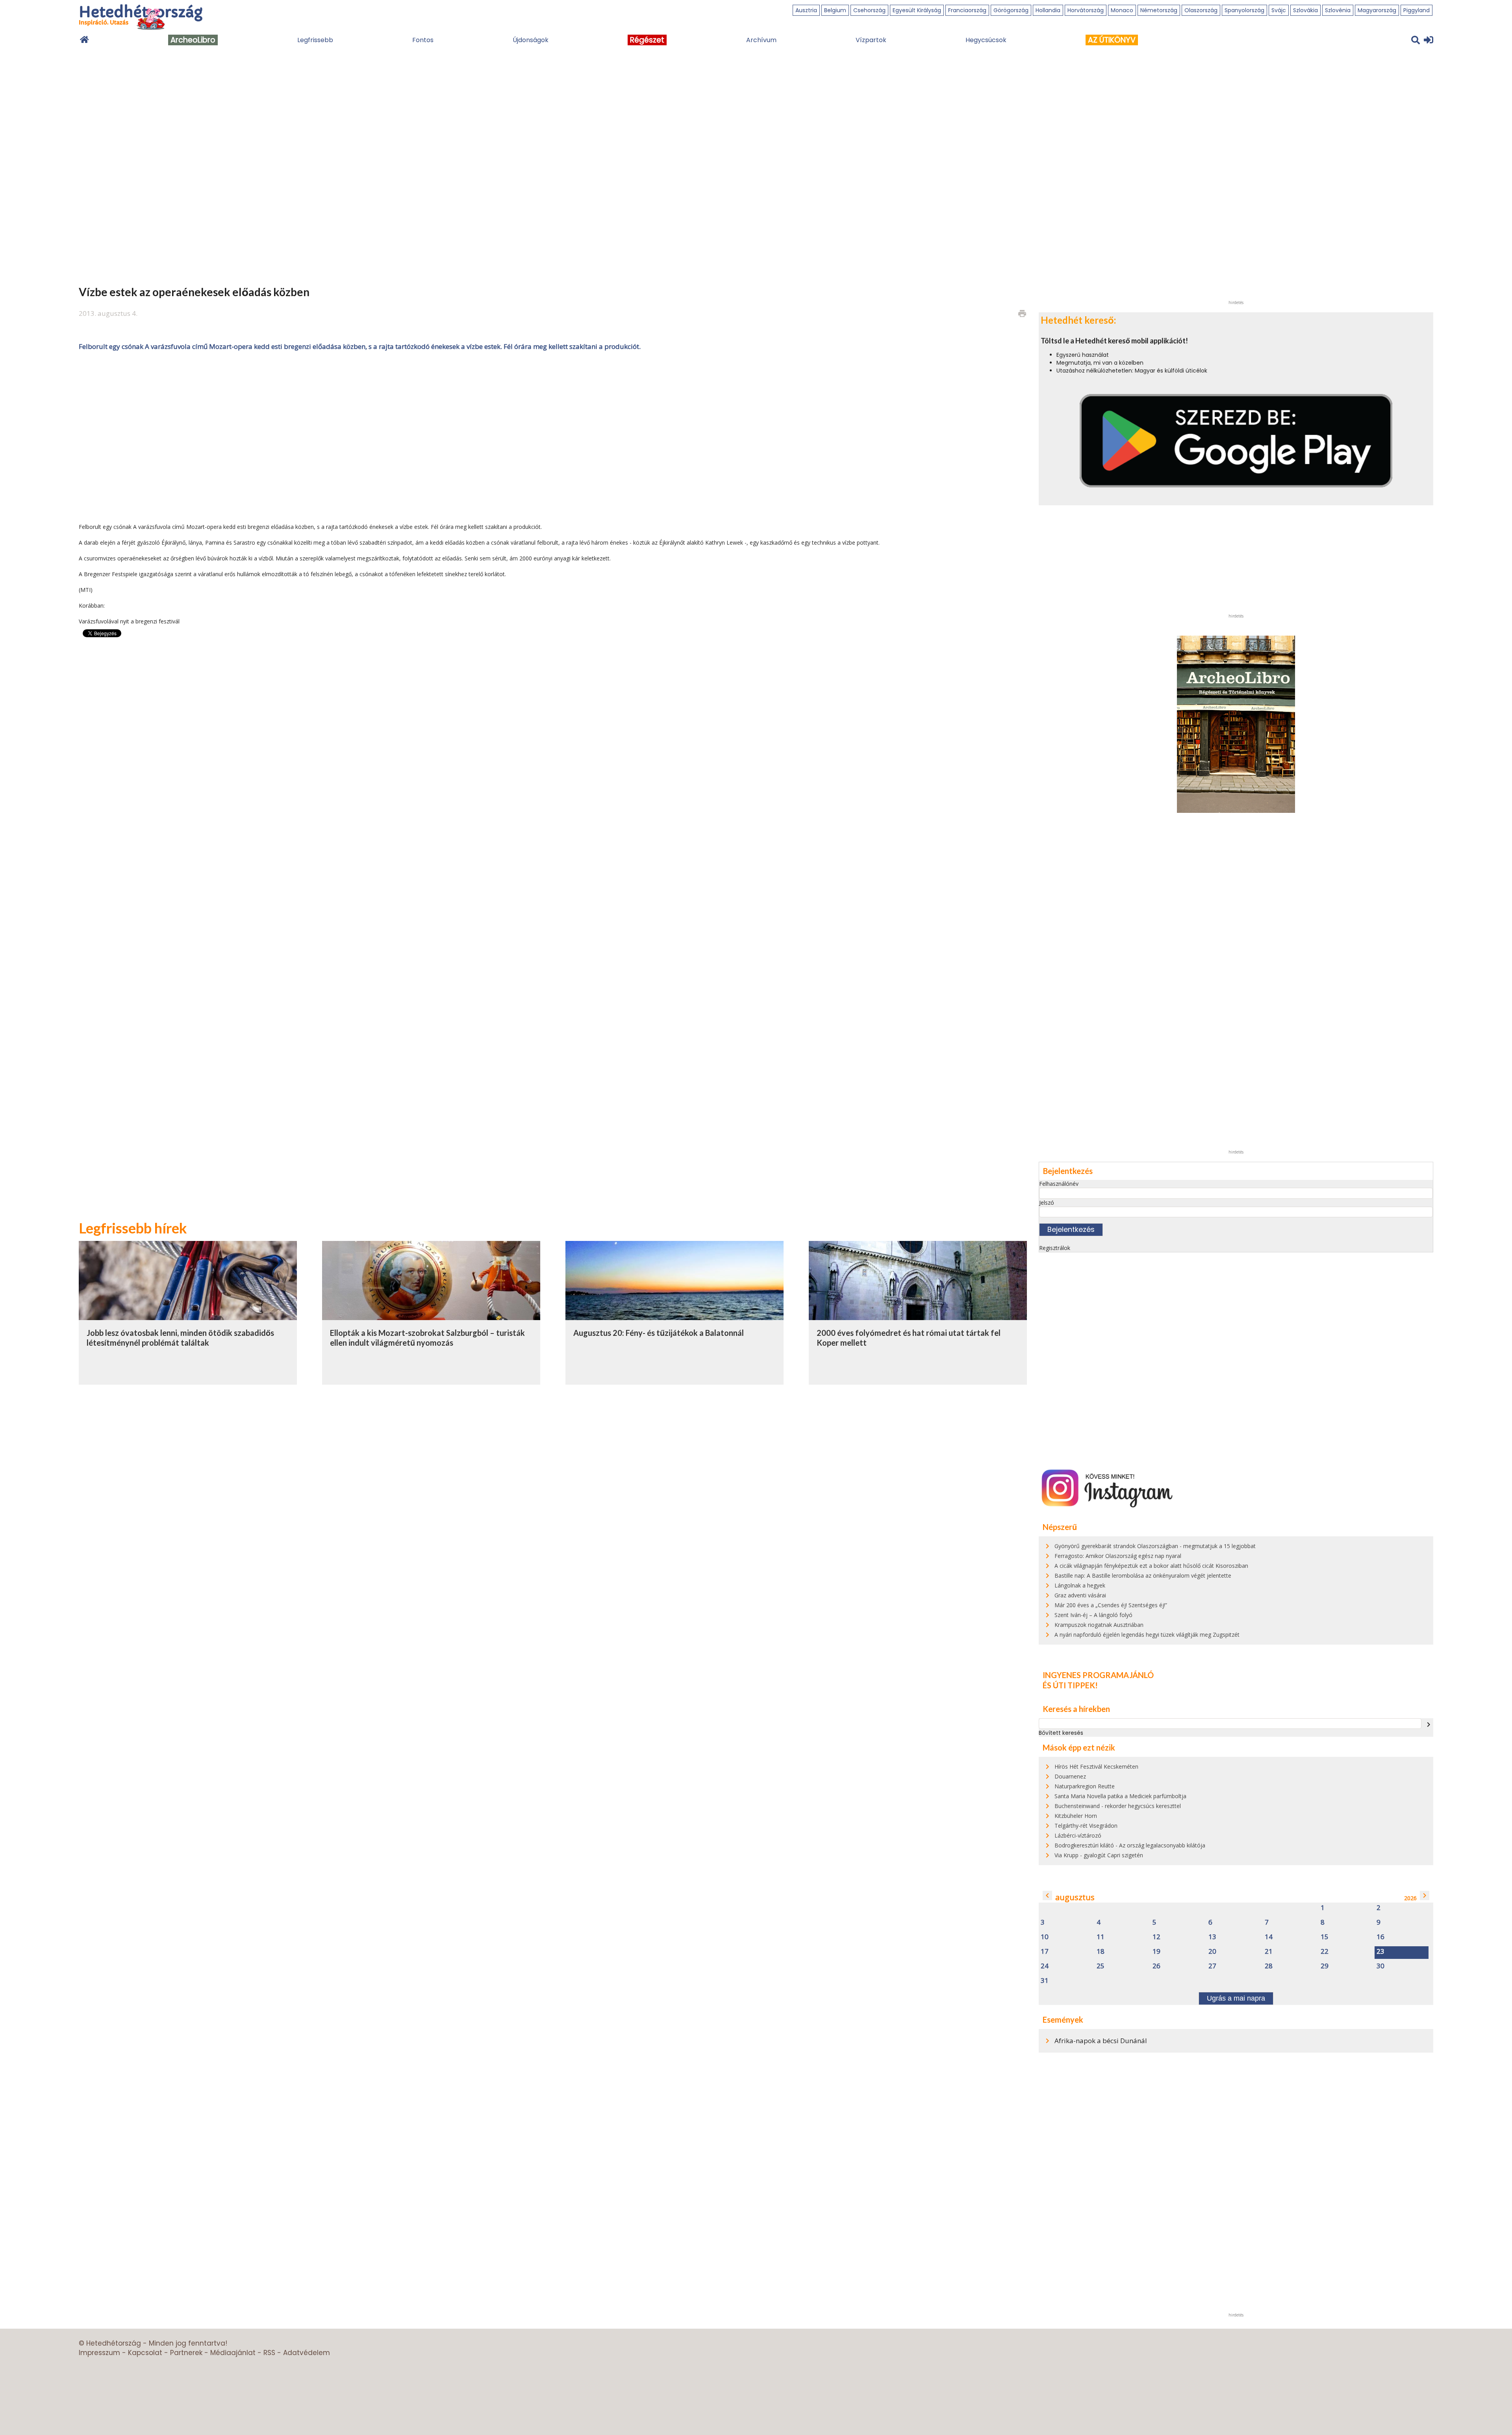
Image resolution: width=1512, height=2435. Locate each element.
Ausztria (806, 10)
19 (1156, 1952)
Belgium (835, 10)
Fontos (423, 40)
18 (1101, 1952)
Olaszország (1201, 10)
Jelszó (1047, 1203)
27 (1212, 1966)
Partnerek (186, 2353)
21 (1269, 1952)
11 (1101, 1937)
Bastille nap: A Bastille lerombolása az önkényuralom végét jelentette (1143, 1575)
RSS (269, 2353)
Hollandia (1048, 10)
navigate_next (1429, 1725)
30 (1380, 1966)
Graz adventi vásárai (1080, 1595)
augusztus (1075, 1897)
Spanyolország (1244, 10)
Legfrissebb (315, 40)
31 (1045, 1981)
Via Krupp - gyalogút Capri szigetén (1099, 1855)
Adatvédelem (307, 2353)
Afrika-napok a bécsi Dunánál (1101, 2041)
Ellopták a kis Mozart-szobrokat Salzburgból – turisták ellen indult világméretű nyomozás (427, 1338)
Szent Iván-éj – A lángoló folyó (1093, 1615)
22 (1325, 1952)
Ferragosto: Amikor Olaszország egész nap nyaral (1118, 1556)
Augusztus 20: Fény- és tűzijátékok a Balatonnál (659, 1333)
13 (1212, 1937)
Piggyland (1417, 10)
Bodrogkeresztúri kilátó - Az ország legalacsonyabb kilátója (1130, 1845)
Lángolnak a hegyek (1080, 1585)
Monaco (1122, 10)
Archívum (761, 40)
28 (1269, 1966)
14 (1269, 1937)
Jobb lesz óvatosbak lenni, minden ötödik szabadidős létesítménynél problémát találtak (180, 1338)
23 (1380, 1952)
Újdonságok (531, 40)
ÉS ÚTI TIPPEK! (1070, 1685)
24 (1045, 1966)
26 (1156, 1966)
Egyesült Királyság (917, 10)
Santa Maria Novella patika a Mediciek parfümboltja (1120, 1796)
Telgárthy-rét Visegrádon (1086, 1826)
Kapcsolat (145, 2353)
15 (1325, 1937)
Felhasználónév (1059, 1184)
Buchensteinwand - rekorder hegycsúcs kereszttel (1118, 1806)
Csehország (869, 10)
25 (1101, 1966)
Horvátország (1086, 10)
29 (1325, 1966)
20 (1212, 1952)
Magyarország (1377, 10)
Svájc (1279, 10)
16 (1380, 1937)
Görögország (1011, 10)
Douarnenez (1070, 1776)
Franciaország (967, 10)
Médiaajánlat (233, 2353)
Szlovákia (1305, 10)
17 (1045, 1952)
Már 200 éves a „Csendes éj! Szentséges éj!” (1111, 1605)
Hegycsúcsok (986, 40)
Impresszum (99, 2353)
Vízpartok (871, 40)
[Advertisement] (553, 436)
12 (1156, 1937)
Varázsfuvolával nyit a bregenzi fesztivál (129, 621)
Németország (1159, 10)
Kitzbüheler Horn (1076, 1816)
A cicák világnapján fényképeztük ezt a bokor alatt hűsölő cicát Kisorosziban (1151, 1566)
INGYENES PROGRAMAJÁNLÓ (1098, 1675)
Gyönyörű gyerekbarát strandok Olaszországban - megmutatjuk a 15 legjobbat (1155, 1546)
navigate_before (1047, 1895)
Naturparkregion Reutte (1085, 1786)
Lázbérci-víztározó (1078, 1835)
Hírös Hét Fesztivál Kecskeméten (1096, 1766)
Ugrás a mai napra (1236, 1998)
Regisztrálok (1055, 1248)
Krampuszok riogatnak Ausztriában (1099, 1625)
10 (1045, 1937)
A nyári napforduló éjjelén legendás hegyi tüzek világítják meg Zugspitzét (1147, 1635)
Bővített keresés (1061, 1733)
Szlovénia (1338, 10)
